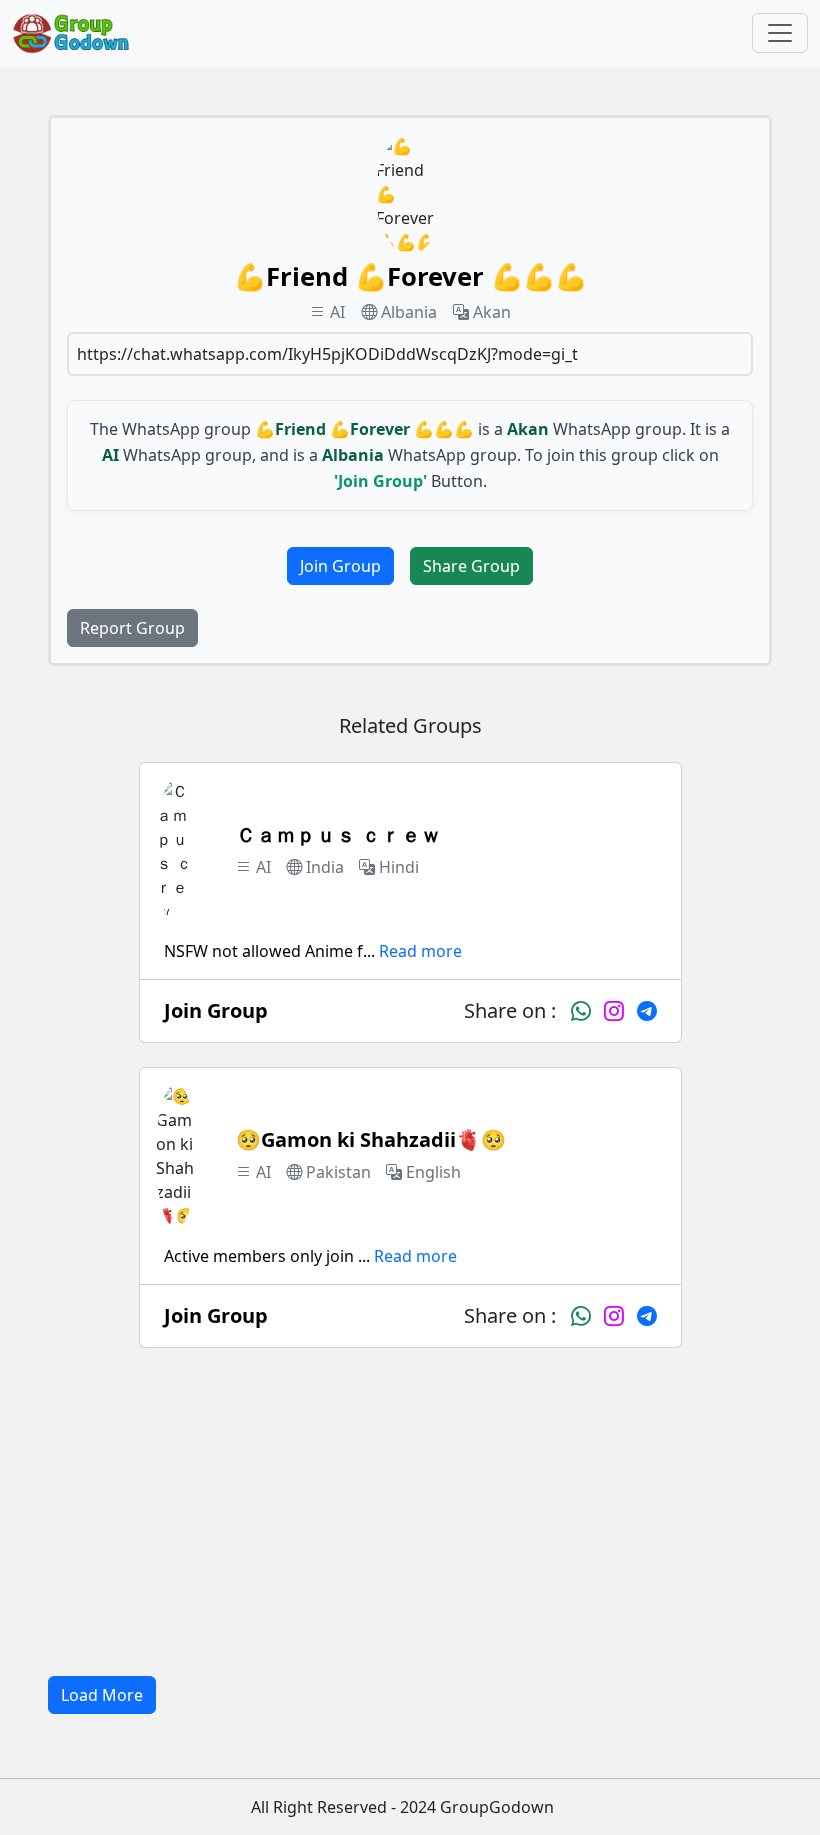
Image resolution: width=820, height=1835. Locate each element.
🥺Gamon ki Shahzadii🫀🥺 (371, 1139)
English (433, 1172)
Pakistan (338, 1172)
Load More (102, 1695)
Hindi (399, 867)
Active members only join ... (267, 1256)
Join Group (340, 566)
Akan (492, 312)
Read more (420, 951)
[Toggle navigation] (780, 33)
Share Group (471, 566)
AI (337, 312)
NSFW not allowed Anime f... (269, 951)
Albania (409, 312)
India (325, 867)
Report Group (132, 628)
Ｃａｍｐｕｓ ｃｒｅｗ (338, 834)
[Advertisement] (410, 1512)
